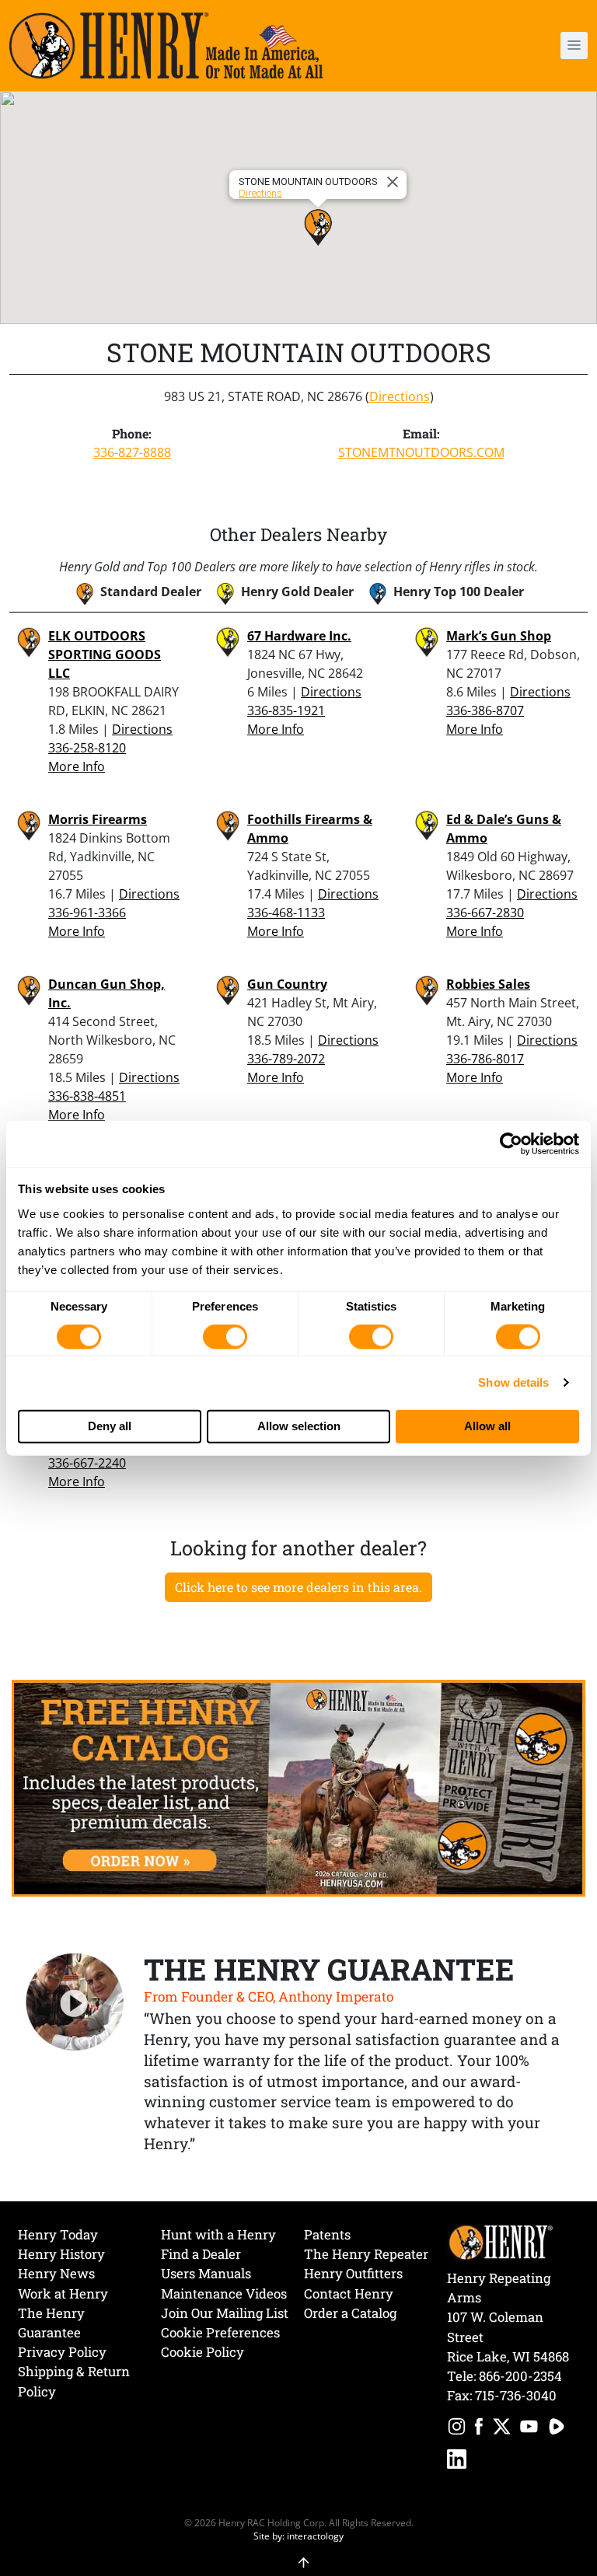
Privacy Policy (62, 2352)
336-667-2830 (485, 913)
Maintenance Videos (224, 2293)
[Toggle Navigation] (574, 45)
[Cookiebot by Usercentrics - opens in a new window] (511, 1144)
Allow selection (299, 1426)
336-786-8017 (485, 1059)
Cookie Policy (202, 2352)
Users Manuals (206, 2273)
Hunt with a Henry (218, 2234)
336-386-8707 (485, 710)
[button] (529, 45)
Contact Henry (349, 2293)
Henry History (61, 2254)
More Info (77, 766)
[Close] (395, 182)
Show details (513, 1382)
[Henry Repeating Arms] (166, 45)
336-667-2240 (87, 1463)
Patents (327, 2234)
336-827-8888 (132, 452)
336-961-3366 (87, 913)
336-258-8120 (87, 748)
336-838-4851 (87, 1096)
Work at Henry (63, 2293)
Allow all (487, 1426)
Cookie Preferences (220, 2332)
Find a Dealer (201, 2254)
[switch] (225, 1337)
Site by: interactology (298, 2536)
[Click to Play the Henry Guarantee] (75, 2003)
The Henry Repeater (366, 2254)
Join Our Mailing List (225, 2313)
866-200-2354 (520, 2376)
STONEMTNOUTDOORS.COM (421, 452)
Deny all (110, 1426)
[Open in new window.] (457, 2429)
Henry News (56, 2273)
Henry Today (58, 2234)
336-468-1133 (286, 913)
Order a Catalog (350, 2313)
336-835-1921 (286, 710)
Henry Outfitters (353, 2273)
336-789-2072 (286, 1059)
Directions (260, 193)
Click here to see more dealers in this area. (298, 1587)
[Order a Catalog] (298, 1787)
